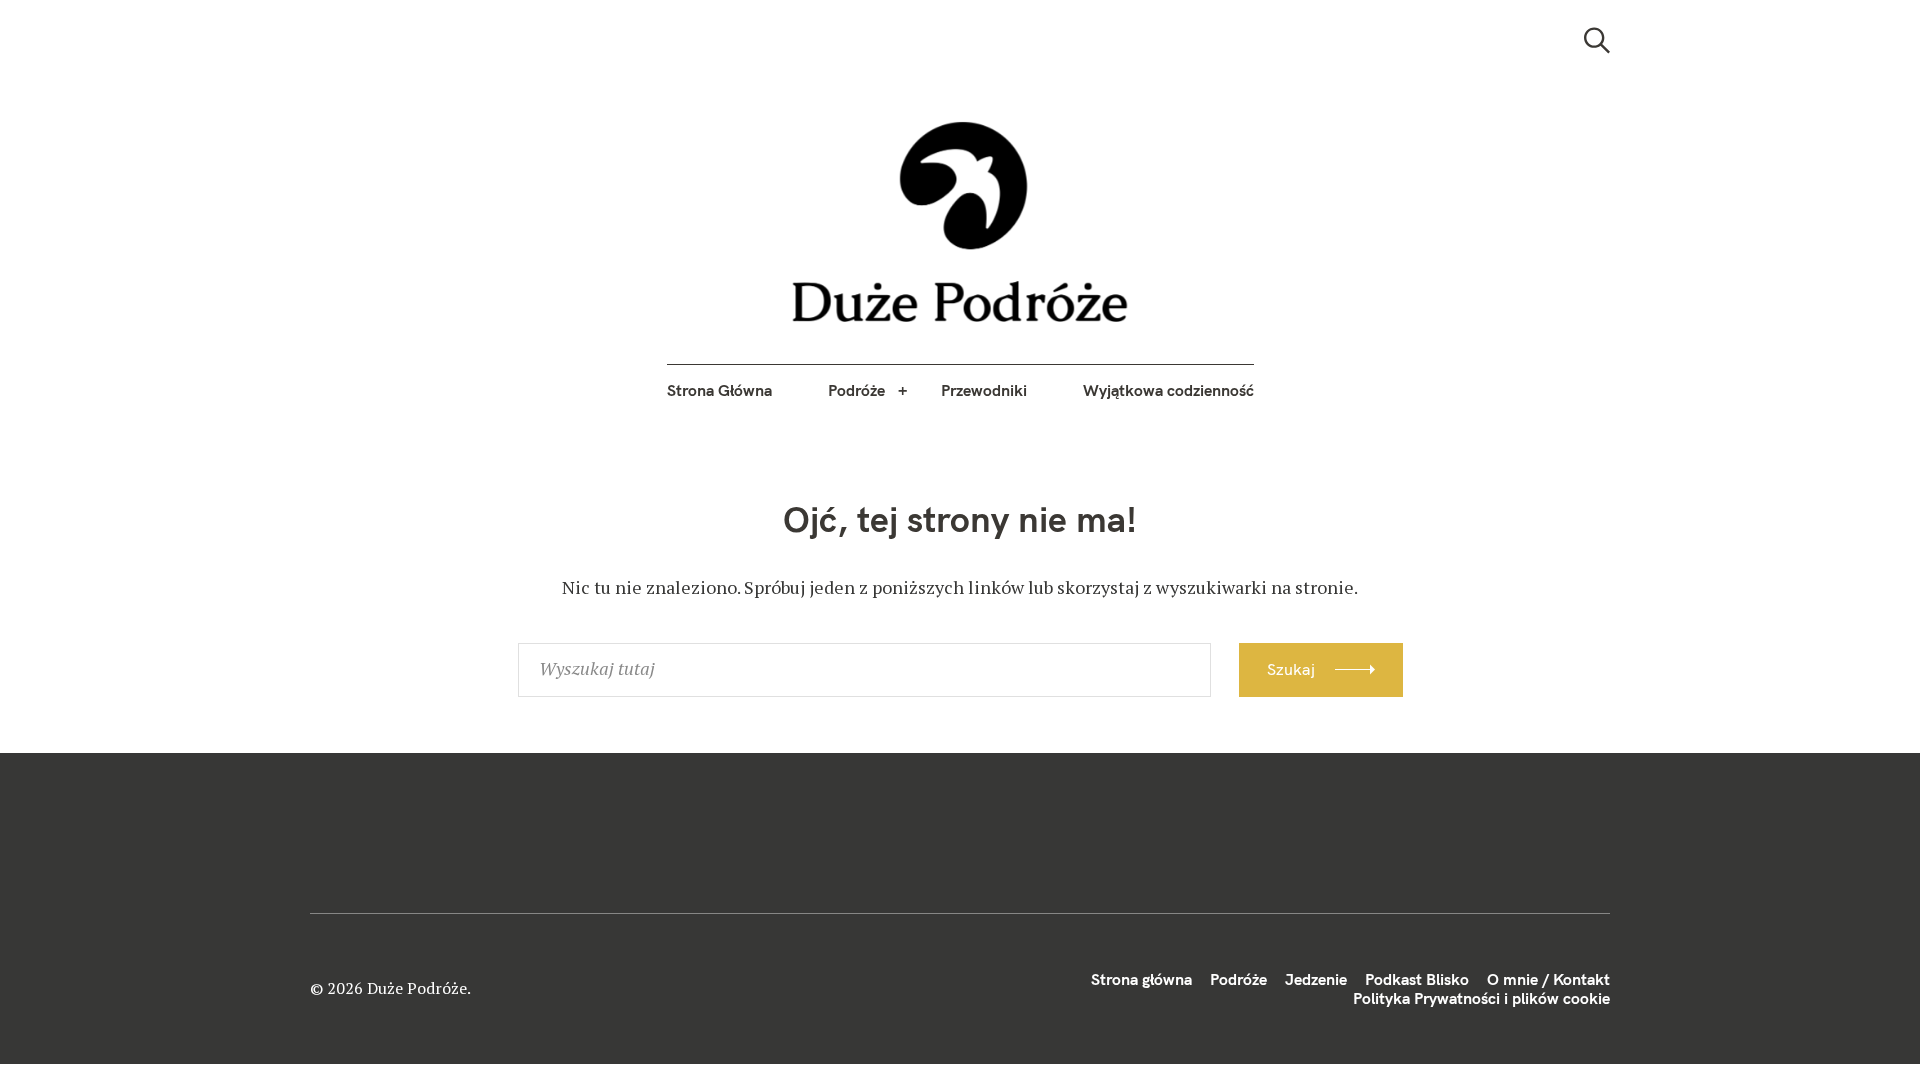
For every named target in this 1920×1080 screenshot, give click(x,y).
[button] (960, 222)
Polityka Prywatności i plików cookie (1481, 998)
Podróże (856, 390)
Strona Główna (719, 390)
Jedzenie (1316, 979)
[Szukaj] (1597, 40)
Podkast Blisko (1417, 979)
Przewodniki (984, 390)
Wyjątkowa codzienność (1168, 390)
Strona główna (1141, 979)
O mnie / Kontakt (1548, 979)
